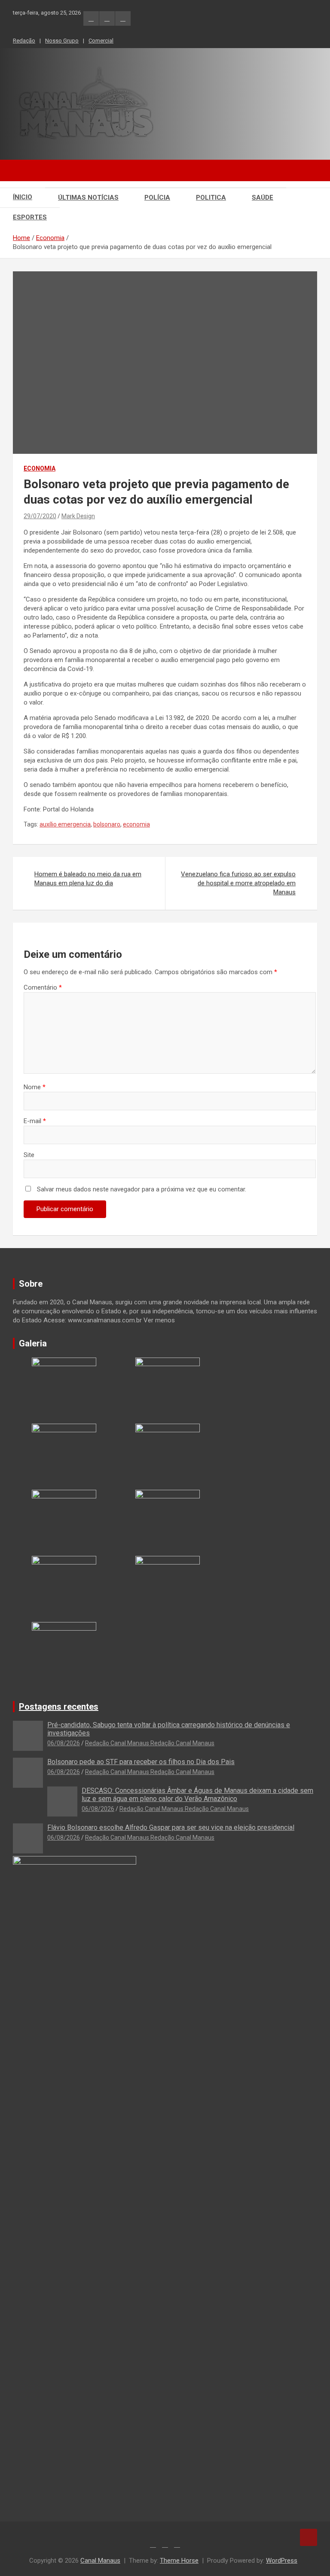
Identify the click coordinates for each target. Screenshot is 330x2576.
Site (29, 1155)
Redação (24, 41)
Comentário (43, 987)
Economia (40, 468)
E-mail (35, 1121)
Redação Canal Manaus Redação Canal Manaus (150, 1743)
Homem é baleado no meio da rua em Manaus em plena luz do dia (88, 879)
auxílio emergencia (65, 824)
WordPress (282, 2561)
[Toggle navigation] (24, 170)
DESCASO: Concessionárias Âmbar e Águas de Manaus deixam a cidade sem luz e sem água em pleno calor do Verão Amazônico (197, 1795)
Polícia (157, 197)
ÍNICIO (23, 197)
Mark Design (78, 516)
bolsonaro (107, 824)
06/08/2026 (64, 1743)
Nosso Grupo (62, 41)
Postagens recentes (59, 1707)
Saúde (263, 197)
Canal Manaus (100, 2561)
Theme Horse (179, 2561)
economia (136, 824)
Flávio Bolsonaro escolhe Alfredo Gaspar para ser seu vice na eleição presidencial (171, 1827)
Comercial (101, 41)
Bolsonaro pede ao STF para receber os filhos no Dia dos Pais (141, 1762)
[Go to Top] (309, 2537)
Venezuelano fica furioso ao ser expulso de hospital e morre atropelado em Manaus (238, 883)
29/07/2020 (40, 516)
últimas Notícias (88, 197)
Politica (211, 197)
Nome (35, 1087)
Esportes (30, 217)
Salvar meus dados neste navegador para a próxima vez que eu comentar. (142, 1189)
